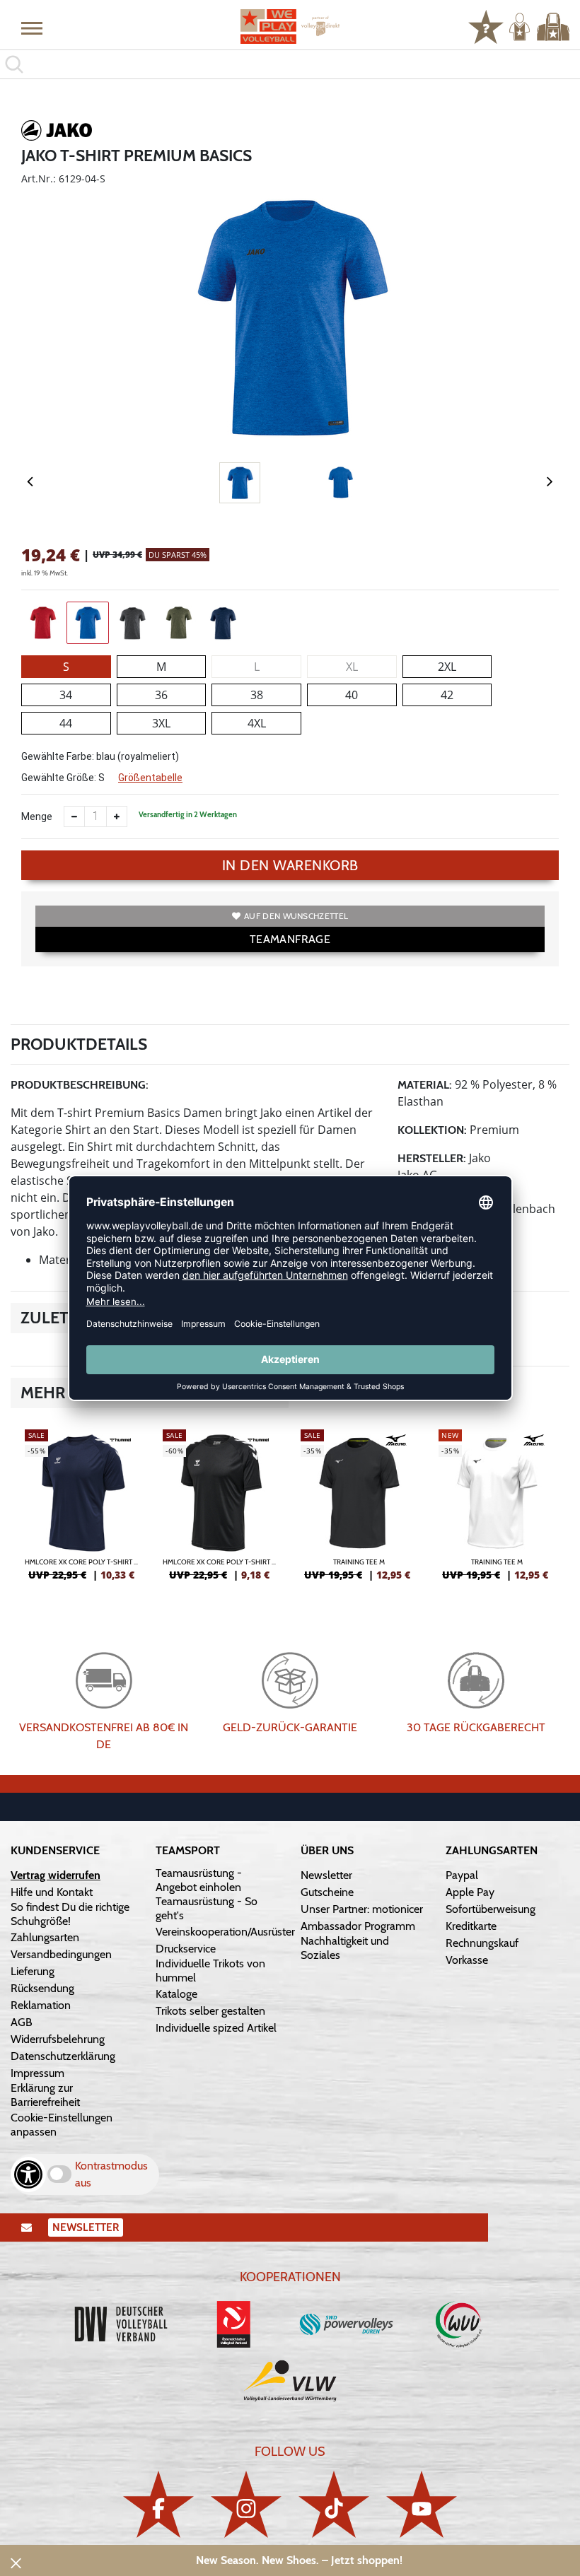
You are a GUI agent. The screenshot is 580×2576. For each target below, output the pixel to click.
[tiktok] (334, 2504)
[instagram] (246, 2504)
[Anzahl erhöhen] (117, 816)
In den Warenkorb (290, 865)
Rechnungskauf (482, 1943)
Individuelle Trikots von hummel (210, 1971)
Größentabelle (150, 778)
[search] (290, 64)
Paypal (462, 1875)
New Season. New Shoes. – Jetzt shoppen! (299, 2560)
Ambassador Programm (358, 1926)
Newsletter (326, 1875)
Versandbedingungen (61, 1954)
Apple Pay (470, 1892)
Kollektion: (432, 1130)
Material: (425, 1085)
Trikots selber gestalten (210, 2011)
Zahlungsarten (45, 1937)
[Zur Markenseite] (57, 133)
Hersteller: (432, 1158)
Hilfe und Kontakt (52, 1892)
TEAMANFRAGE (290, 939)
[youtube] (422, 2504)
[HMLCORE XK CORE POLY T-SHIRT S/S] (83, 1511)
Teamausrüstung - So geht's (207, 1908)
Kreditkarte (471, 1926)
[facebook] (158, 2504)
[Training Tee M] (359, 1511)
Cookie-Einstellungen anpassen (62, 2125)
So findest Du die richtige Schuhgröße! (70, 1914)
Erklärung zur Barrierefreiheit (45, 2095)
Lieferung (33, 1971)
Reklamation (41, 2005)
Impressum (37, 2073)
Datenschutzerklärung (63, 2056)
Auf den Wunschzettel (296, 916)
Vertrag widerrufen (56, 1875)
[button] (32, 28)
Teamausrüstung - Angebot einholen (199, 1880)
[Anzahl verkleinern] (74, 816)
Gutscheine (327, 1892)
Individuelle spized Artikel (216, 2028)
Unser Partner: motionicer (362, 1909)
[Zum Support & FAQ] (486, 25)
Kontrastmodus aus (111, 2174)
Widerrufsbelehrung (58, 2039)
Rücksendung (42, 1988)
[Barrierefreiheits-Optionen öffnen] (28, 2174)
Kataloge (176, 1994)
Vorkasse (467, 1960)
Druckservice (186, 1949)
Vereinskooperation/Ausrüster (225, 1932)
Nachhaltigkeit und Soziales (345, 1948)
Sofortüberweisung (491, 1909)
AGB (22, 2022)
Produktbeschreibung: (80, 1085)
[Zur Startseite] (290, 27)
